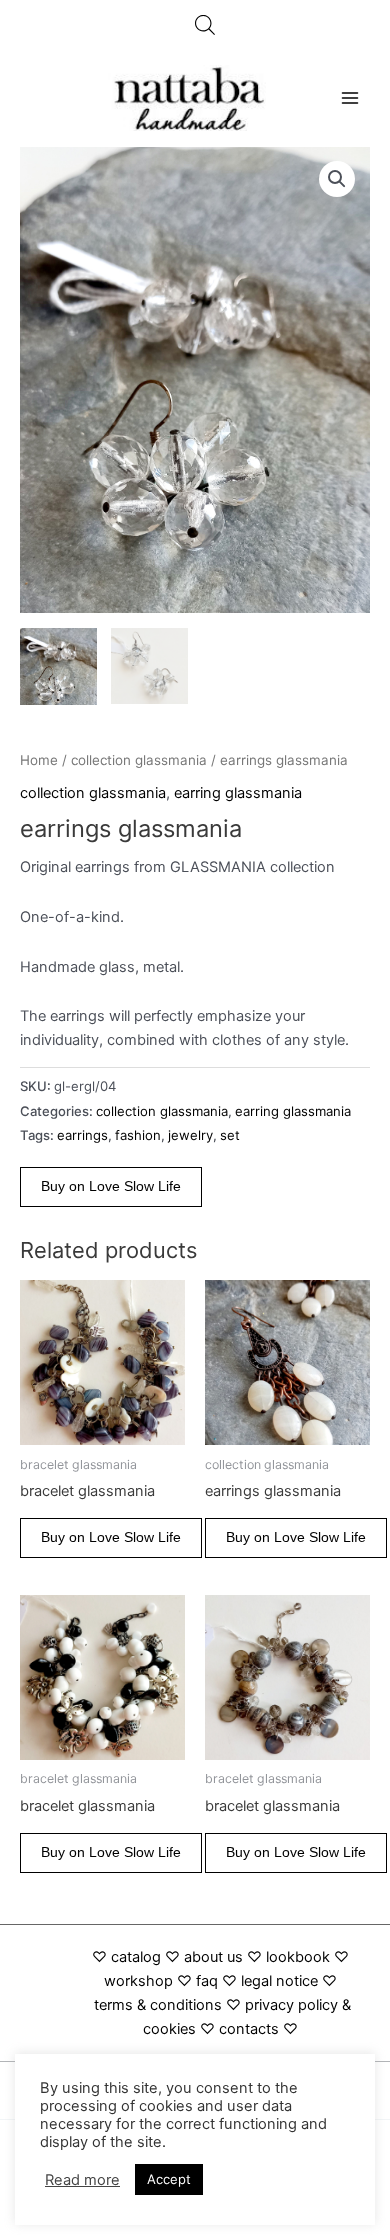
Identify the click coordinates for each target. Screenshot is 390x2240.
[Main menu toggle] (350, 98)
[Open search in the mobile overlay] (205, 25)
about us (213, 1957)
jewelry (190, 1135)
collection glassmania (139, 760)
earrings (82, 1135)
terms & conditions (158, 2005)
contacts (249, 2029)
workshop (140, 1981)
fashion (138, 1135)
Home (39, 760)
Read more (82, 2180)
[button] (337, 179)
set (230, 1135)
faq (207, 1981)
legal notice (279, 1981)
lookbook (298, 1957)
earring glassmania (238, 793)
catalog (136, 1957)
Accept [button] (169, 2179)
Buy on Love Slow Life (111, 1186)
